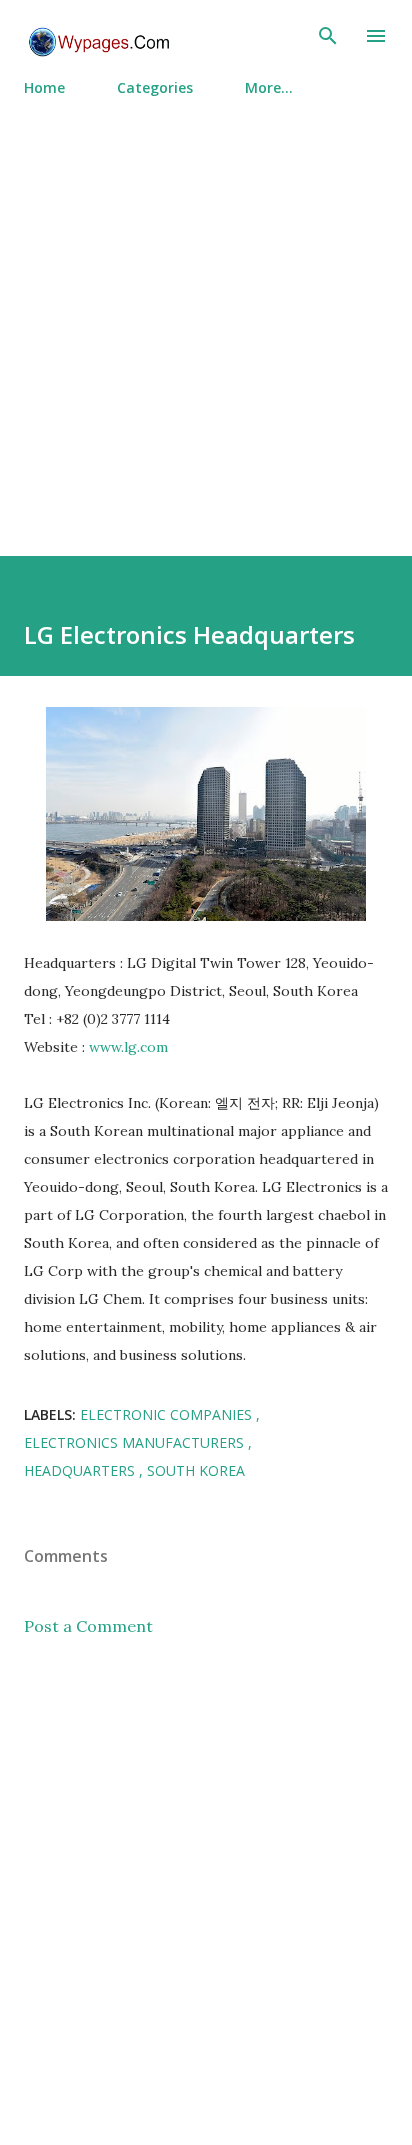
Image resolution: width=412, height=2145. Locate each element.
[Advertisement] (206, 318)
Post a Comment (88, 1626)
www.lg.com (128, 1047)
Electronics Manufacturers (136, 1442)
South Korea (196, 1470)
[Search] (328, 36)
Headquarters (81, 1470)
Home (44, 87)
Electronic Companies (168, 1414)
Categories (155, 87)
